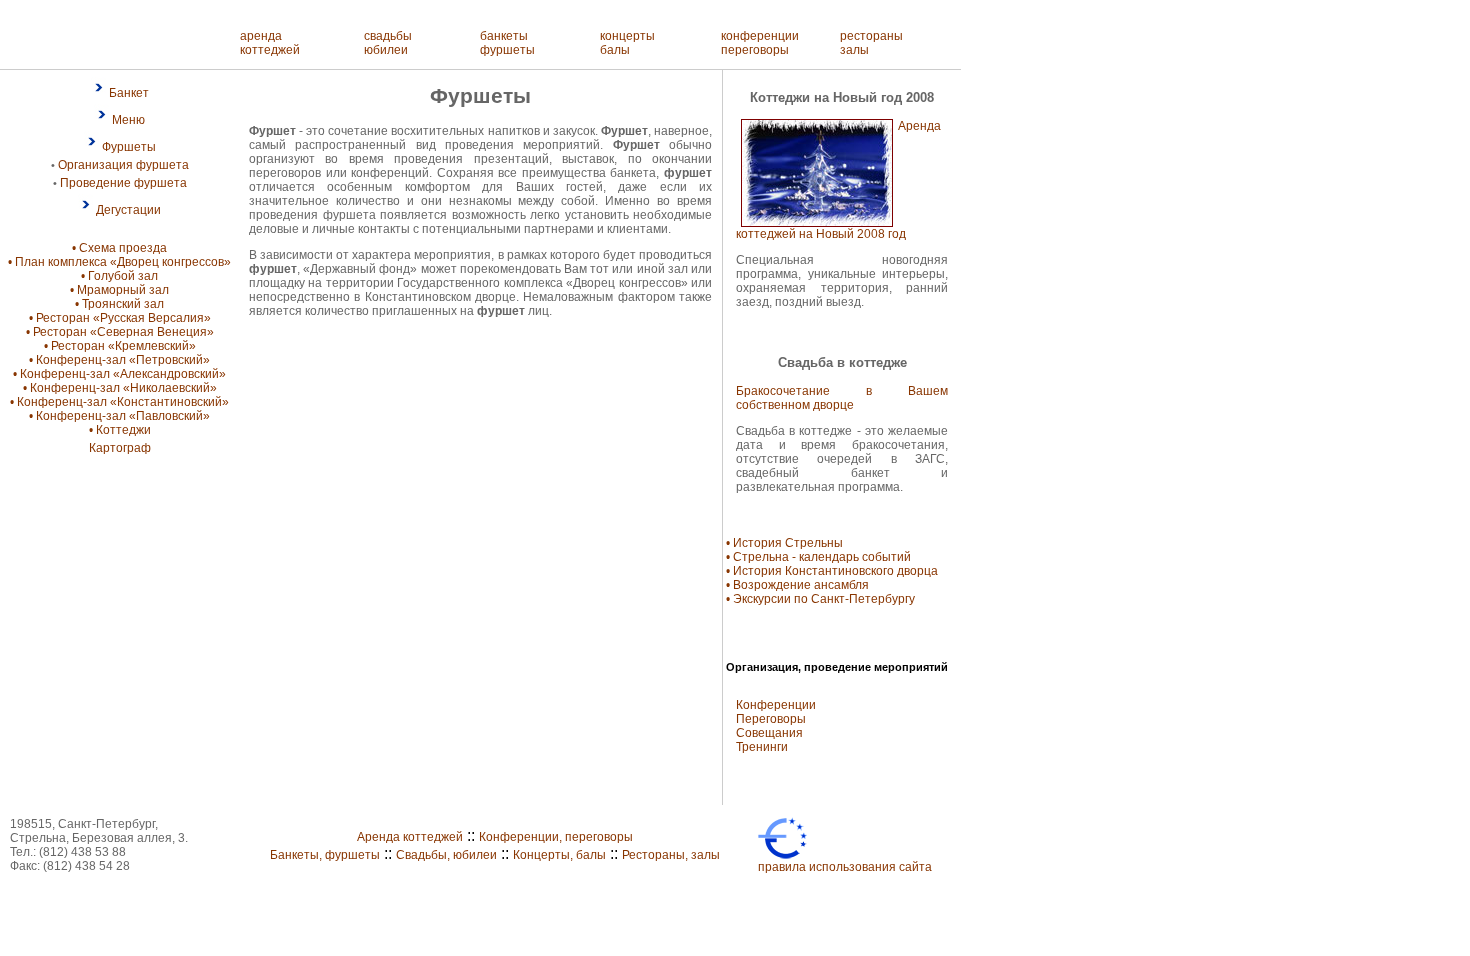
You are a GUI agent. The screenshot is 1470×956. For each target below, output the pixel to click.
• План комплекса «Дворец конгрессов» (119, 262)
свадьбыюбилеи (388, 43)
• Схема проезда (119, 248)
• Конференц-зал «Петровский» (119, 360)
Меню (128, 120)
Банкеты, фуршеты (325, 855)
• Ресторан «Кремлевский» (120, 346)
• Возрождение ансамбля (797, 585)
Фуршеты (129, 147)
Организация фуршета (123, 165)
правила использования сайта (845, 867)
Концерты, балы (559, 855)
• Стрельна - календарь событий (818, 557)
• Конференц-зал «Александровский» (119, 374)
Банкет (129, 93)
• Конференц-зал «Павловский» (119, 416)
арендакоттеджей (270, 43)
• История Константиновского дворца (832, 571)
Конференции (776, 705)
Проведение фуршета (123, 183)
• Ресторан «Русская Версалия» (120, 318)
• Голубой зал (119, 276)
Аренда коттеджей (410, 837)
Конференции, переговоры (556, 837)
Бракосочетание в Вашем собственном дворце (842, 398)
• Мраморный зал (119, 290)
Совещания (769, 733)
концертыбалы (627, 43)
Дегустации (128, 210)
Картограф (120, 448)
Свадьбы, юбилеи (446, 855)
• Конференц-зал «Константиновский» (119, 402)
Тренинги (762, 747)
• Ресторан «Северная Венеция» (120, 332)
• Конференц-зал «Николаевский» (120, 388)
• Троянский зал (119, 304)
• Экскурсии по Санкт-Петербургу (820, 599)
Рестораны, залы (671, 855)
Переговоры (771, 719)
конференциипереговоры (760, 43)
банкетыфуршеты (507, 43)
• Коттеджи (120, 430)
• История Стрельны (784, 543)
